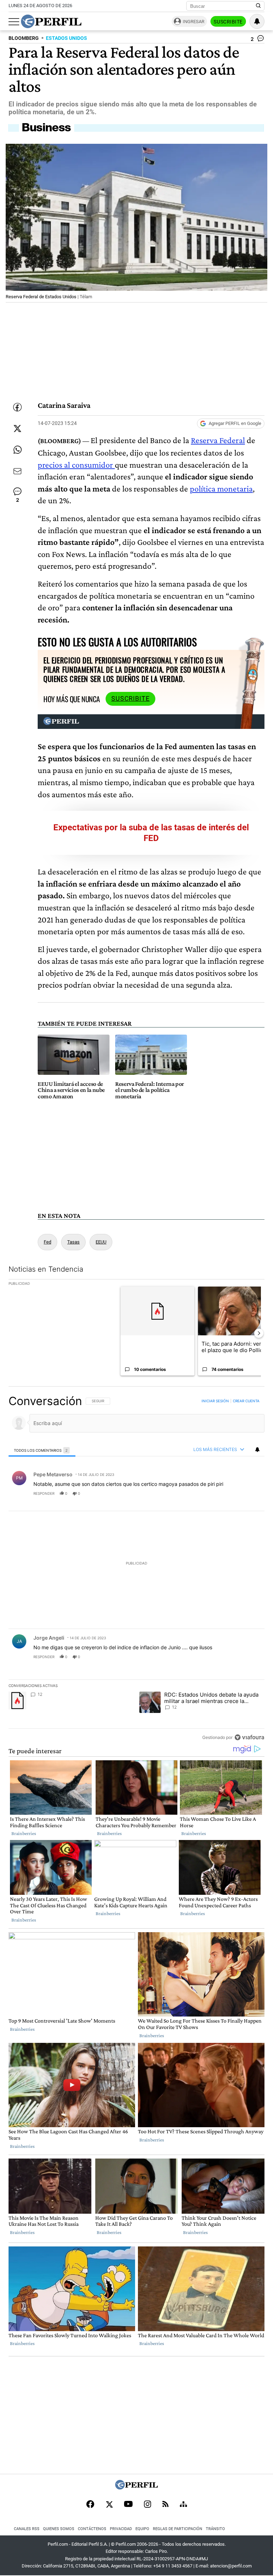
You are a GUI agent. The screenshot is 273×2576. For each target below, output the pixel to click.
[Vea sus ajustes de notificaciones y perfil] (257, 21)
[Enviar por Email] (17, 471)
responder (44, 1493)
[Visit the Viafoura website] (249, 1737)
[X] (109, 2505)
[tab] (42, 1450)
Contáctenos (92, 2529)
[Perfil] (136, 2488)
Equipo (142, 2529)
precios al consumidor (76, 465)
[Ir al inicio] (51, 21)
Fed (47, 1242)
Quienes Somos (59, 2529)
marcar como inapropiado (247, 1498)
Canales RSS (27, 2529)
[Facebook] (90, 2505)
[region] (136, 1569)
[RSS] (165, 2505)
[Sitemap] (183, 2505)
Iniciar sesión (215, 1401)
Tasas (73, 1242)
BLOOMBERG (24, 38)
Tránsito (215, 2529)
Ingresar (194, 22)
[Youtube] (128, 2505)
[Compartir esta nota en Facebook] (17, 407)
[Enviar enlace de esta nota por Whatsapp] (17, 450)
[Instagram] (148, 2505)
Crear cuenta (246, 1401)
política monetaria (221, 488)
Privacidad (121, 2529)
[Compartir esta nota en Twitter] (17, 429)
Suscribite (228, 22)
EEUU (101, 1242)
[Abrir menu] (14, 22)
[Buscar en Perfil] (258, 6)
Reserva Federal (218, 440)
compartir (221, 1493)
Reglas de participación (178, 2529)
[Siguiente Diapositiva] (259, 1333)
